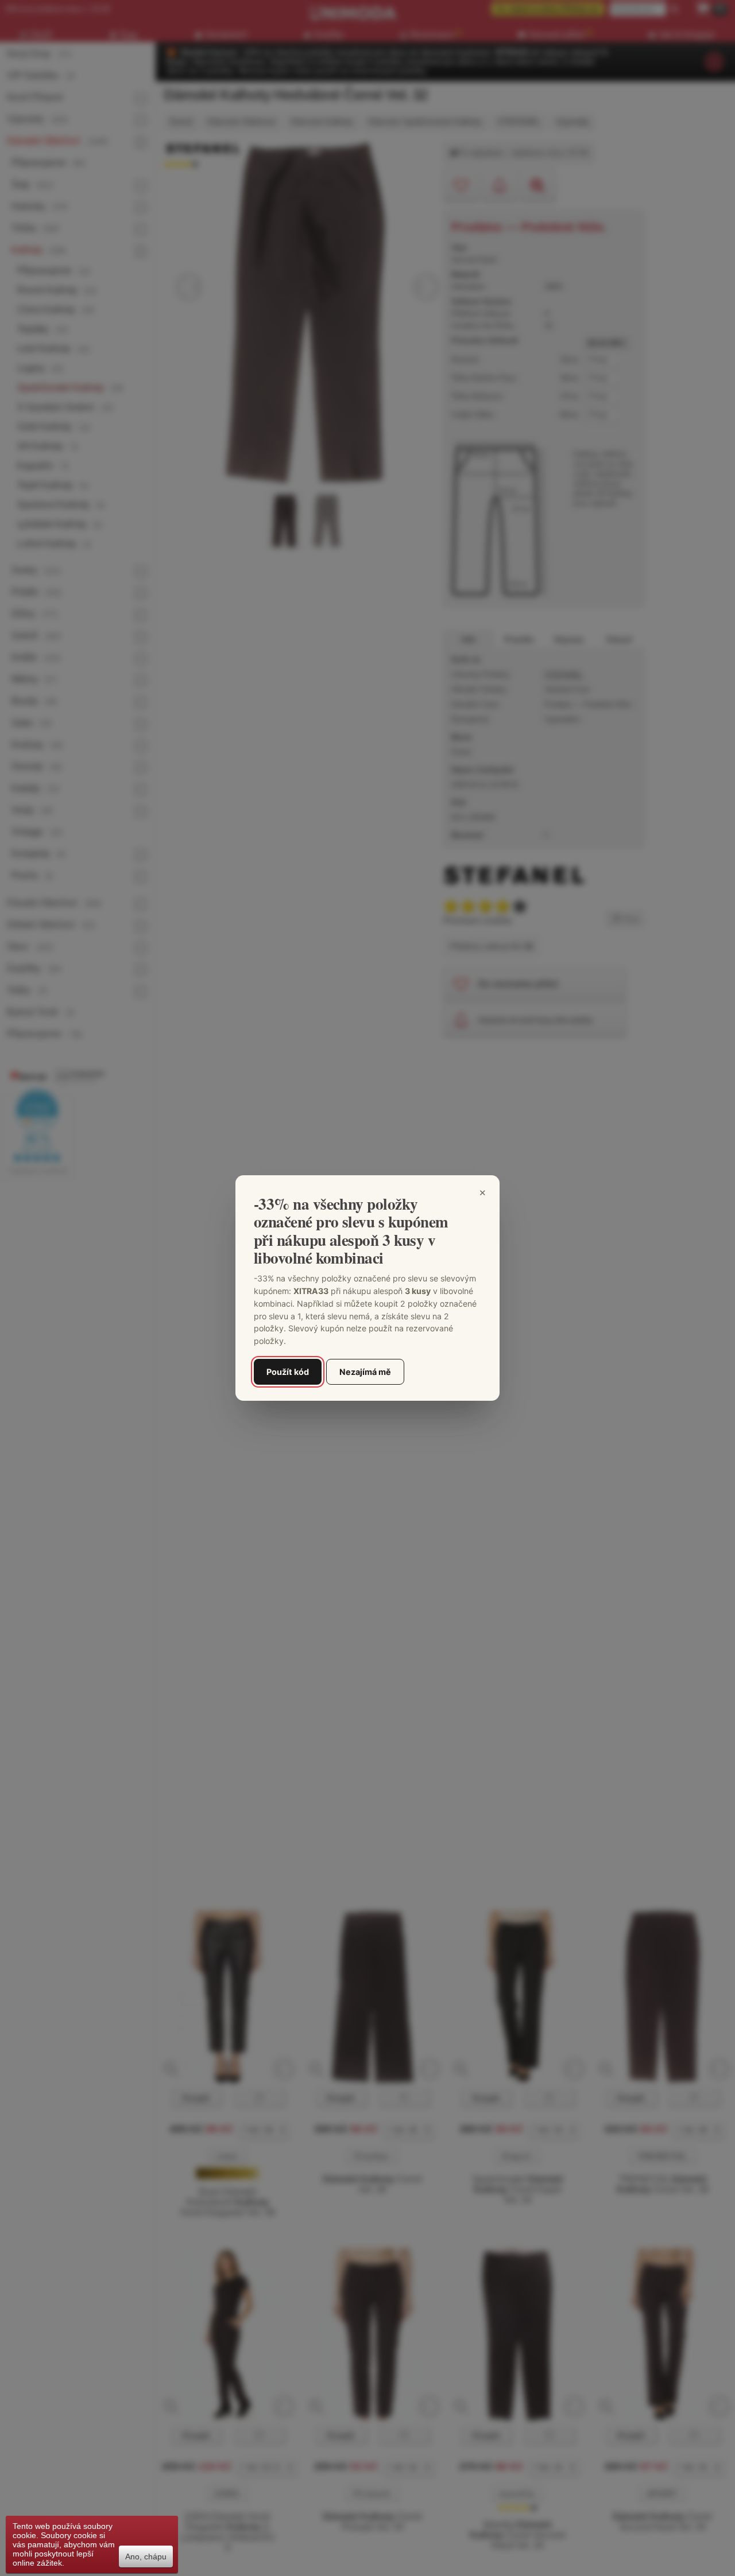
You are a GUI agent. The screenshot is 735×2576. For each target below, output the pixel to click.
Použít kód (288, 1372)
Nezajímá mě (365, 1372)
